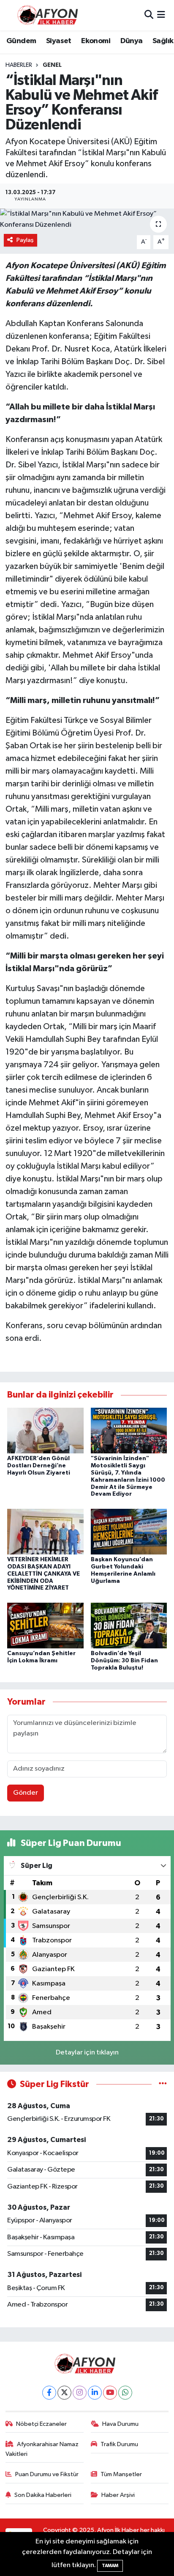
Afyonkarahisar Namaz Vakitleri (42, 2449)
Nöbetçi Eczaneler (41, 2424)
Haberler (19, 65)
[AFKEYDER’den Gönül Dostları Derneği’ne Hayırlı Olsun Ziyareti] (45, 1430)
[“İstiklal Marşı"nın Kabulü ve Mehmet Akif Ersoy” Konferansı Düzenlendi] (87, 219)
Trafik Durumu (119, 2444)
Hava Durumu (120, 2424)
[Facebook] (49, 2393)
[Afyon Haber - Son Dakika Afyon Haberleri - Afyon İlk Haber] (50, 15)
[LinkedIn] (95, 2393)
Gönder (26, 1793)
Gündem (21, 41)
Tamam (110, 2566)
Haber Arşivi (118, 2495)
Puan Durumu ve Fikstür (47, 2474)
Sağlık (163, 41)
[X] (64, 2393)
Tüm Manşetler (121, 2474)
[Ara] (149, 15)
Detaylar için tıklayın (87, 2053)
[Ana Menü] (161, 15)
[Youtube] (110, 2393)
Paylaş (25, 240)
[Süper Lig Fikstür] (163, 2084)
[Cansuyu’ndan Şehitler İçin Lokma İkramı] (45, 1625)
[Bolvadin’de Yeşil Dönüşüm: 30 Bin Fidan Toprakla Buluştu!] (129, 1625)
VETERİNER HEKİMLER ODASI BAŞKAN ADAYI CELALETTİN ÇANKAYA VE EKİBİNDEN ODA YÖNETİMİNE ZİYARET (43, 1574)
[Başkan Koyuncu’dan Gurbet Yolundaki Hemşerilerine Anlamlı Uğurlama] (129, 1531)
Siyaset (59, 41)
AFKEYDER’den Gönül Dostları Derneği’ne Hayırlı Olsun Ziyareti (39, 1466)
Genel (52, 65)
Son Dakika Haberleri (43, 2495)
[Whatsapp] (125, 2393)
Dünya (132, 41)
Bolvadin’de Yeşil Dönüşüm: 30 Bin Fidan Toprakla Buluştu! (124, 1661)
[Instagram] (80, 2393)
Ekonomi (96, 41)
